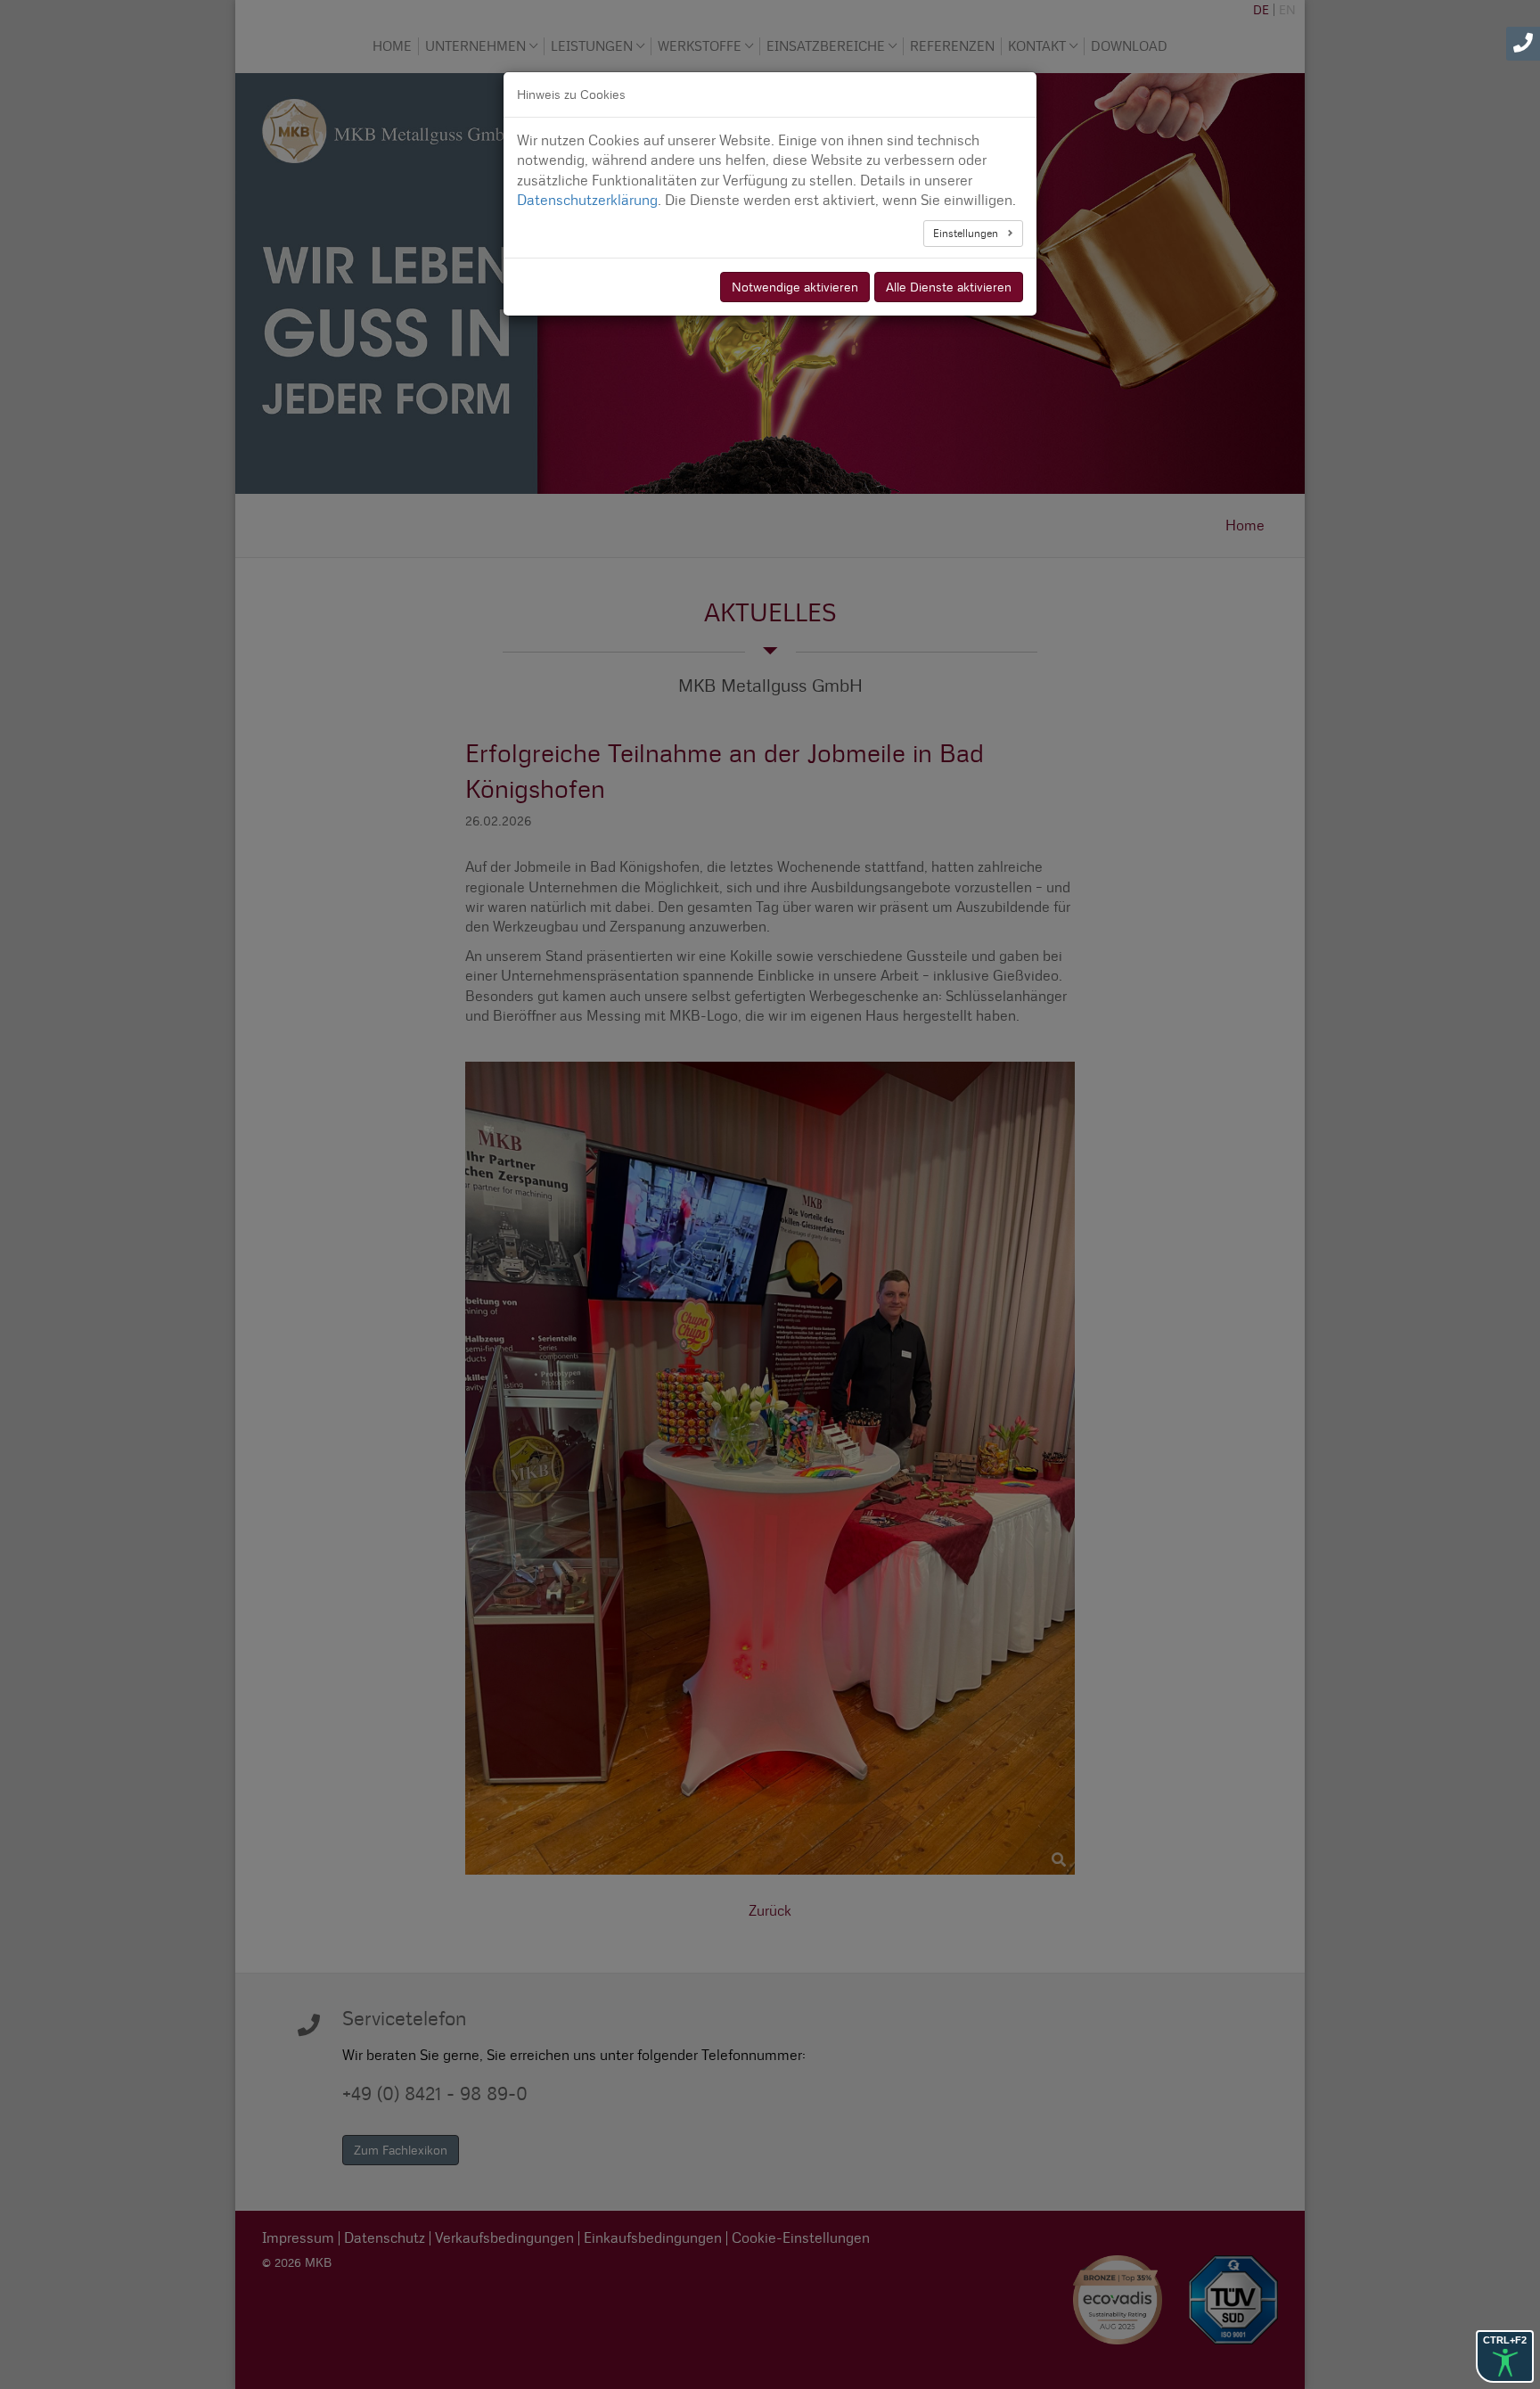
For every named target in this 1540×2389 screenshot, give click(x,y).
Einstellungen (967, 233)
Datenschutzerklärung (587, 200)
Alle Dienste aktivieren (949, 287)
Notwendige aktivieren (795, 287)
